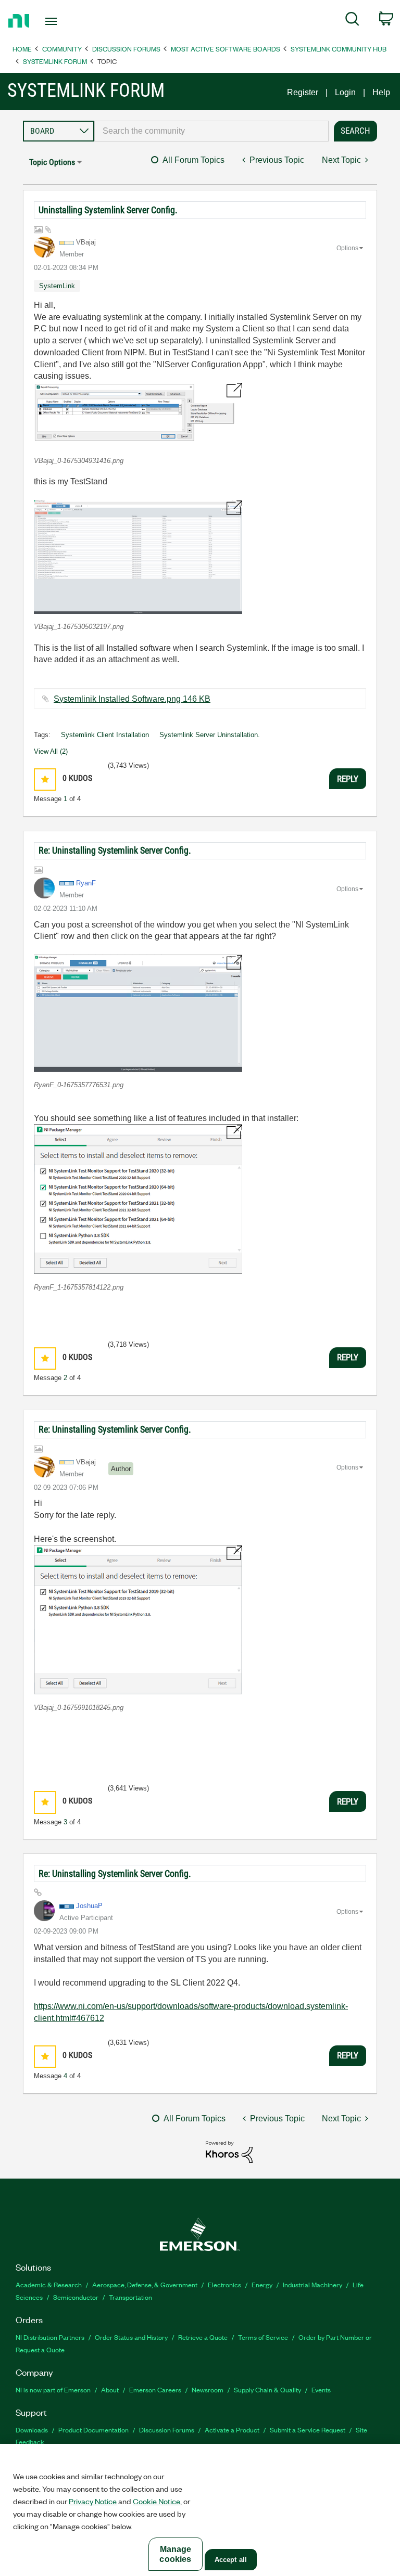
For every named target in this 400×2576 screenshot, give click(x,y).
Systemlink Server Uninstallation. (210, 735)
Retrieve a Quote (203, 2337)
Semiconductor (76, 2297)
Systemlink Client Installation (105, 735)
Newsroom (208, 2390)
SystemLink (57, 286)
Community (62, 49)
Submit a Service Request (308, 2430)
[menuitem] (352, 21)
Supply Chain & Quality (267, 2390)
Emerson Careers (155, 2390)
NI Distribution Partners (50, 2337)
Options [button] (347, 248)
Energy (262, 2284)
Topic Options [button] (52, 162)
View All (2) (51, 751)
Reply (348, 779)
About (110, 2390)
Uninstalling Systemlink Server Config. (108, 210)
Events (321, 2390)
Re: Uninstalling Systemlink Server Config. (115, 850)
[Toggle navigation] (63, 21)
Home (22, 49)
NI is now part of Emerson (53, 2390)
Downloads (32, 2430)
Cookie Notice (157, 2501)
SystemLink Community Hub (339, 49)
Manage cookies (175, 2554)
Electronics (224, 2284)
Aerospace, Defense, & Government (145, 2284)
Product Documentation (93, 2430)
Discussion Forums (126, 49)
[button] (138, 415)
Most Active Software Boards (226, 49)
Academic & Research (49, 2284)
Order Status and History (131, 2337)
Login (345, 92)
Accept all (231, 2560)
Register (303, 92)
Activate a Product (232, 2430)
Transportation (130, 2297)
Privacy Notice (93, 2501)
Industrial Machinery (312, 2284)
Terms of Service (263, 2337)
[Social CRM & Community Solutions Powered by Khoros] (229, 2151)
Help (381, 92)
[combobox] (211, 131)
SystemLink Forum (55, 61)
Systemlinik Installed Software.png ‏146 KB (132, 699)
